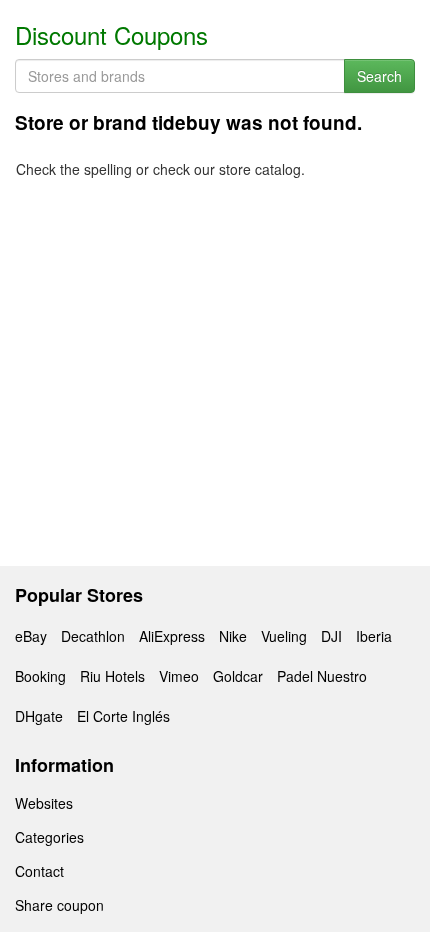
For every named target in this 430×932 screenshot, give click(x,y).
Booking (40, 676)
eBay (31, 636)
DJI (331, 636)
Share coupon (59, 905)
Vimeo (179, 676)
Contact (39, 871)
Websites (44, 803)
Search (379, 76)
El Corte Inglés (123, 716)
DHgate (39, 716)
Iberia (374, 636)
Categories (49, 837)
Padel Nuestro (322, 676)
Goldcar (238, 676)
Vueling (284, 636)
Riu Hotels (112, 676)
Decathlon (93, 636)
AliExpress (172, 636)
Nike (233, 636)
